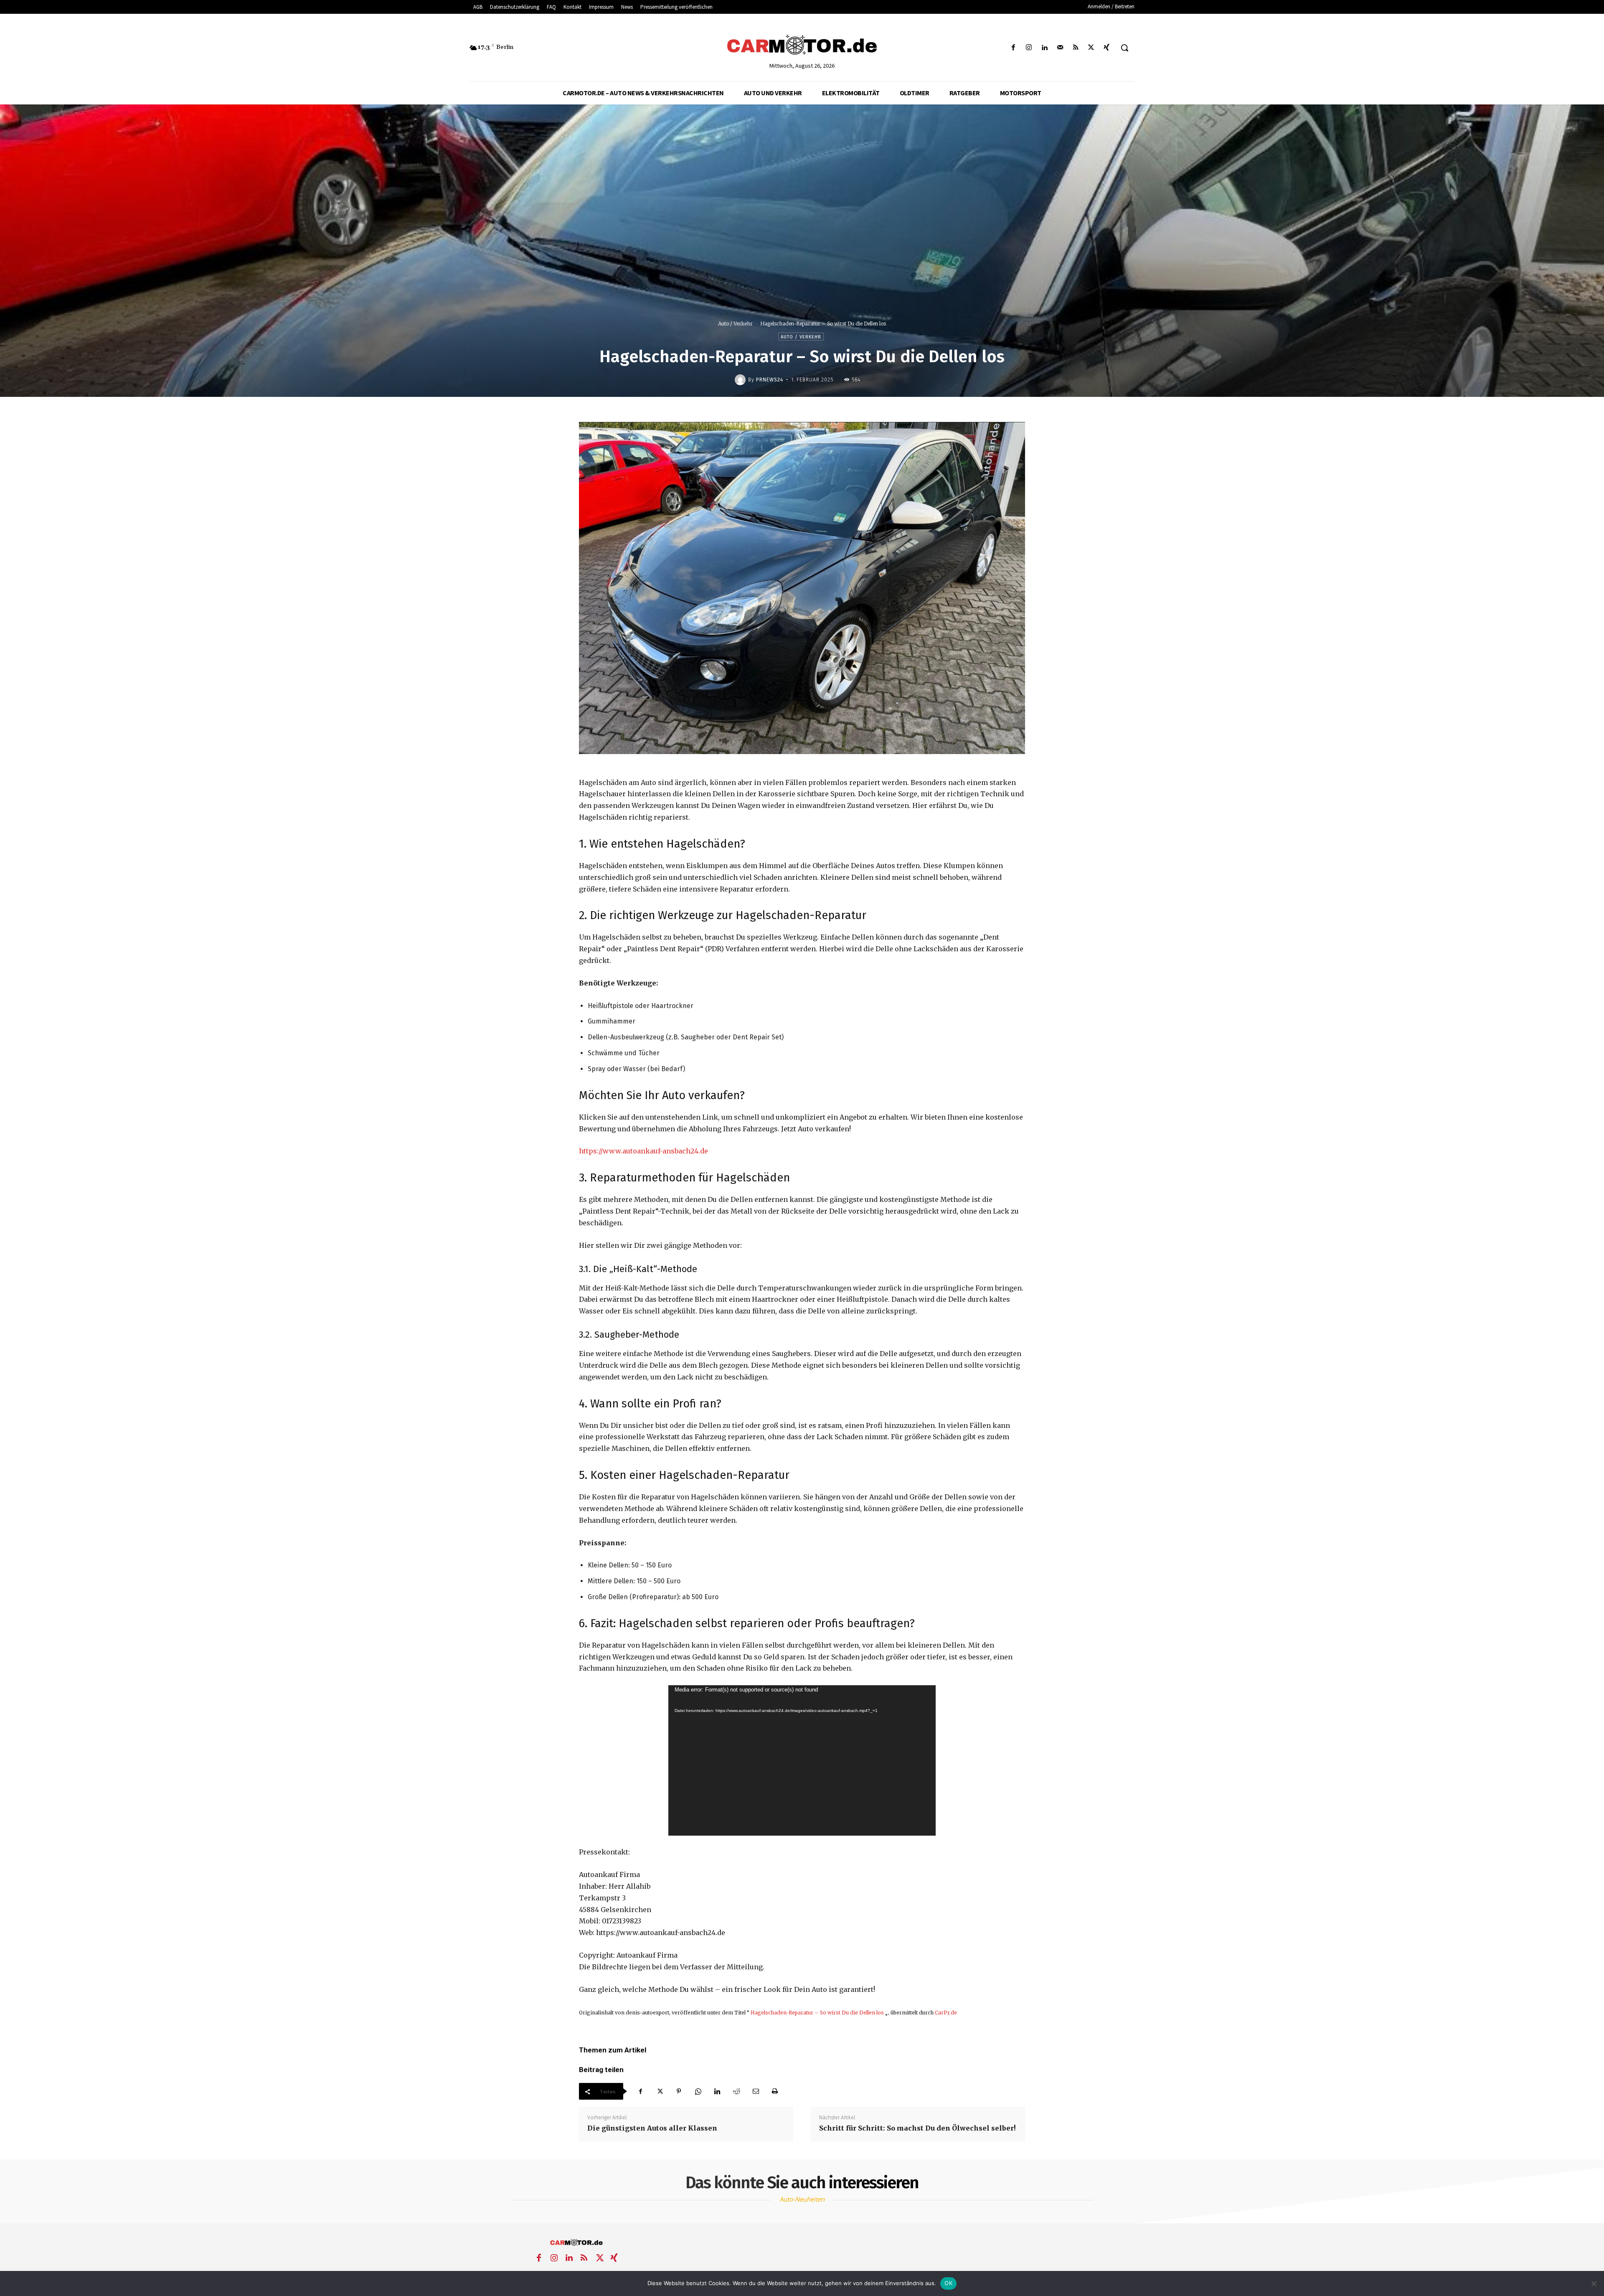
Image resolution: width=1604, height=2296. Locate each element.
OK (948, 2283)
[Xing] (1107, 48)
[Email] (756, 2091)
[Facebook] (1014, 48)
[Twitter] (1091, 48)
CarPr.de (946, 2013)
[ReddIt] (736, 2091)
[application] (802, 1760)
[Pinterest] (679, 2091)
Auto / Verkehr (735, 324)
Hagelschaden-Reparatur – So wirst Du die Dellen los (817, 2013)
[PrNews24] (741, 380)
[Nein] (1594, 2283)
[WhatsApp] (698, 2091)
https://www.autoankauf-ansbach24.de (643, 1151)
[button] (1124, 48)
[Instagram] (1029, 48)
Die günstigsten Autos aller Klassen (652, 2128)
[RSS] (1075, 48)
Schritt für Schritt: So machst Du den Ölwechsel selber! (917, 2128)
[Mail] (1060, 48)
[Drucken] (775, 2091)
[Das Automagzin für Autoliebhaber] (802, 46)
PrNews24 (770, 380)
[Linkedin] (1044, 48)
